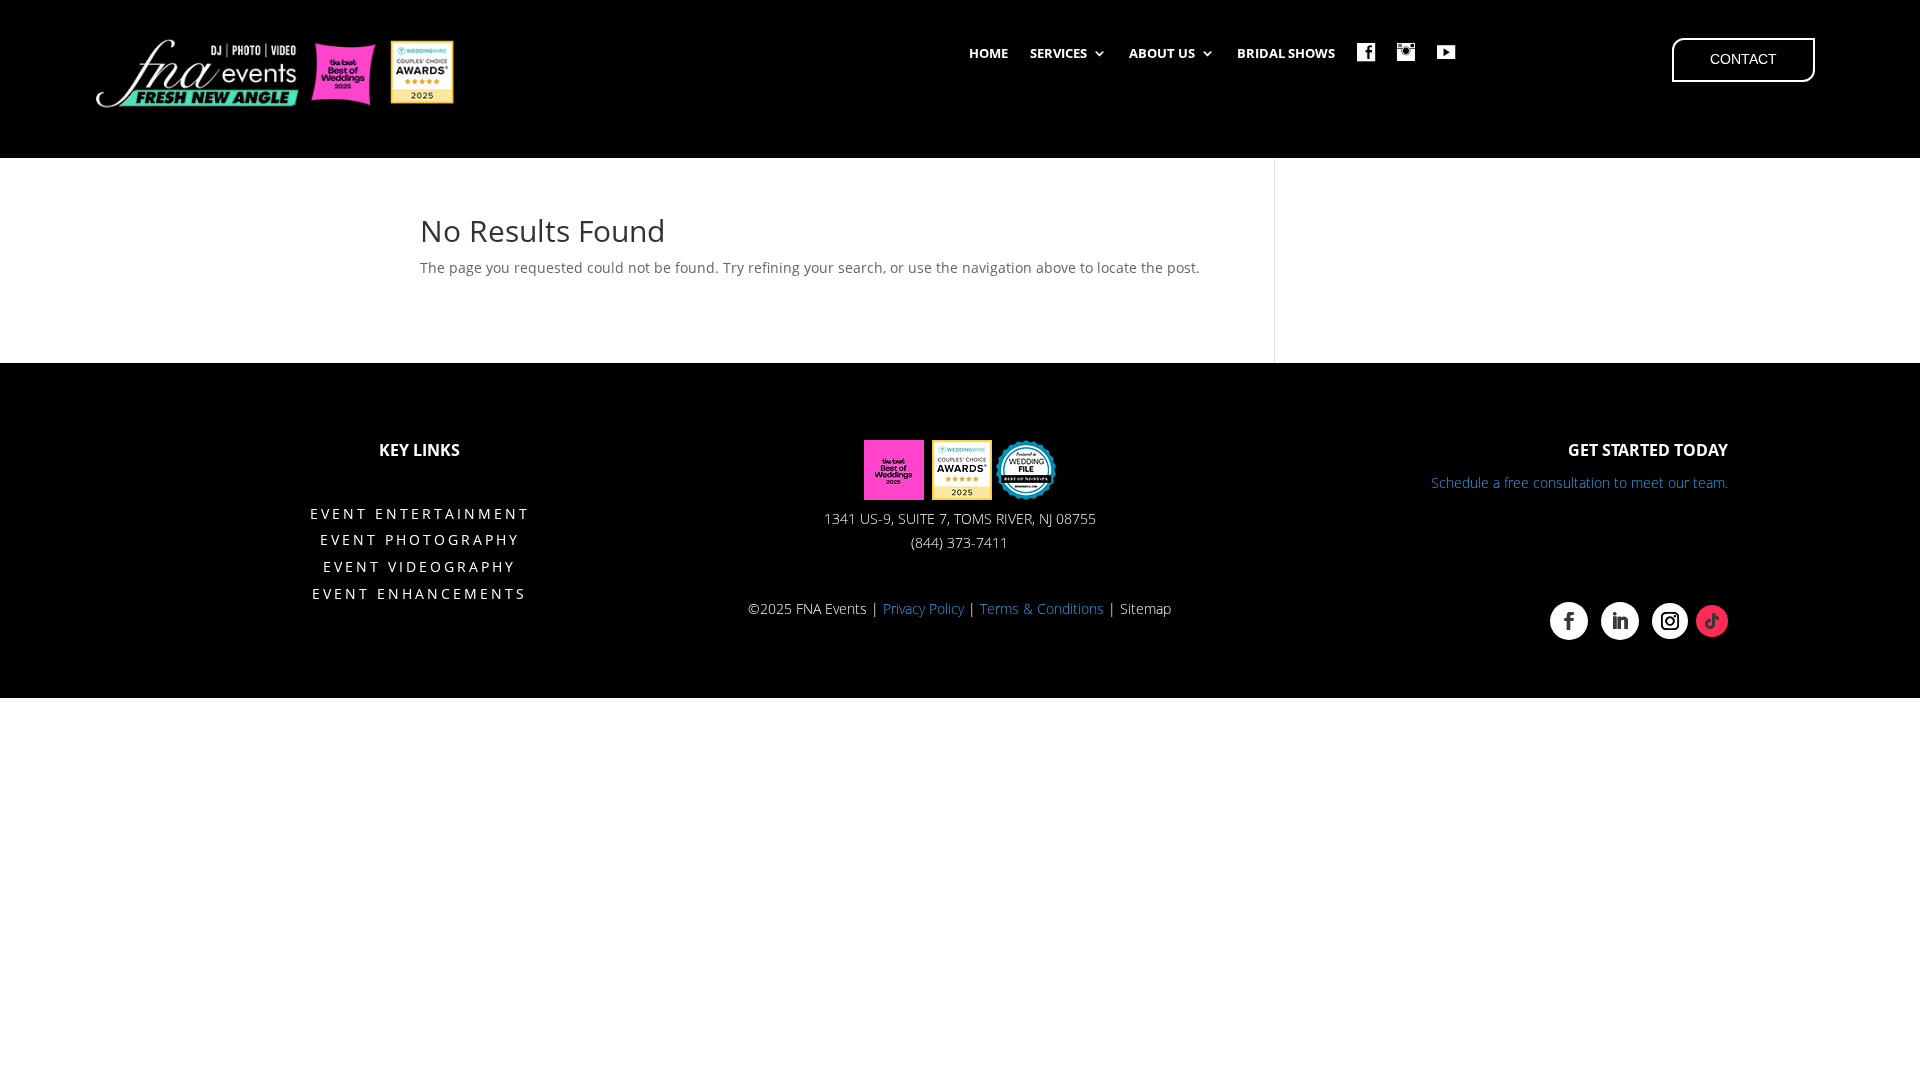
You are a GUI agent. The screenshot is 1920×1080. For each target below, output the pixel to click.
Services (1058, 54)
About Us (1162, 54)
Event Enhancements (419, 593)
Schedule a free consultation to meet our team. (1579, 482)
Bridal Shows (1286, 54)
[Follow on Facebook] (1569, 621)
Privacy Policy (923, 608)
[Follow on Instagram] (1670, 621)
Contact (1743, 59)
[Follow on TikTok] (1712, 621)
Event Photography (420, 539)
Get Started (1617, 548)
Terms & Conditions (1042, 608)
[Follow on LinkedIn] (1620, 621)
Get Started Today (1648, 450)
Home (988, 54)
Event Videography (419, 566)
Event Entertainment (420, 513)
